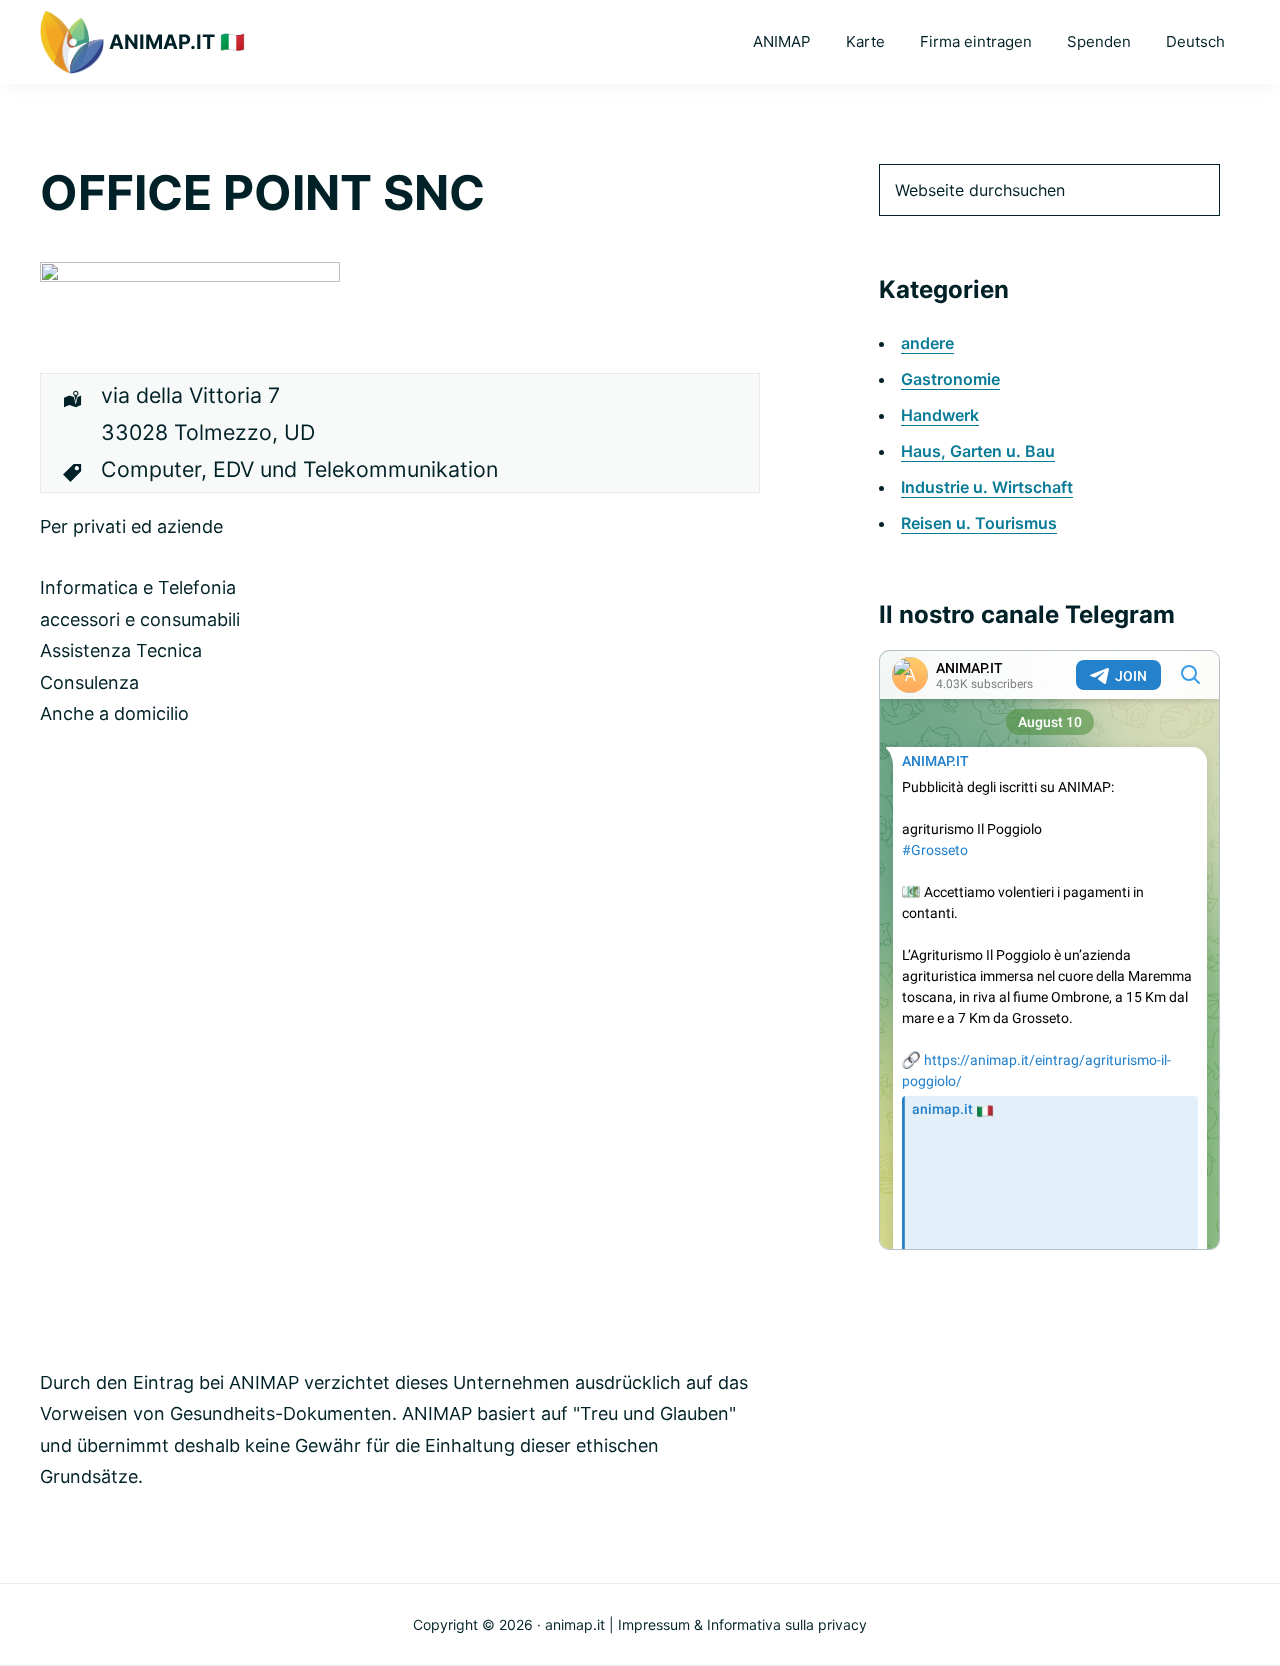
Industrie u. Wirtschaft (987, 487)
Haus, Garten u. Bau (978, 451)
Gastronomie (950, 379)
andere (927, 343)
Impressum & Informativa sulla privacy (742, 1624)
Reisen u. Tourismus (979, 523)
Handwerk (940, 415)
